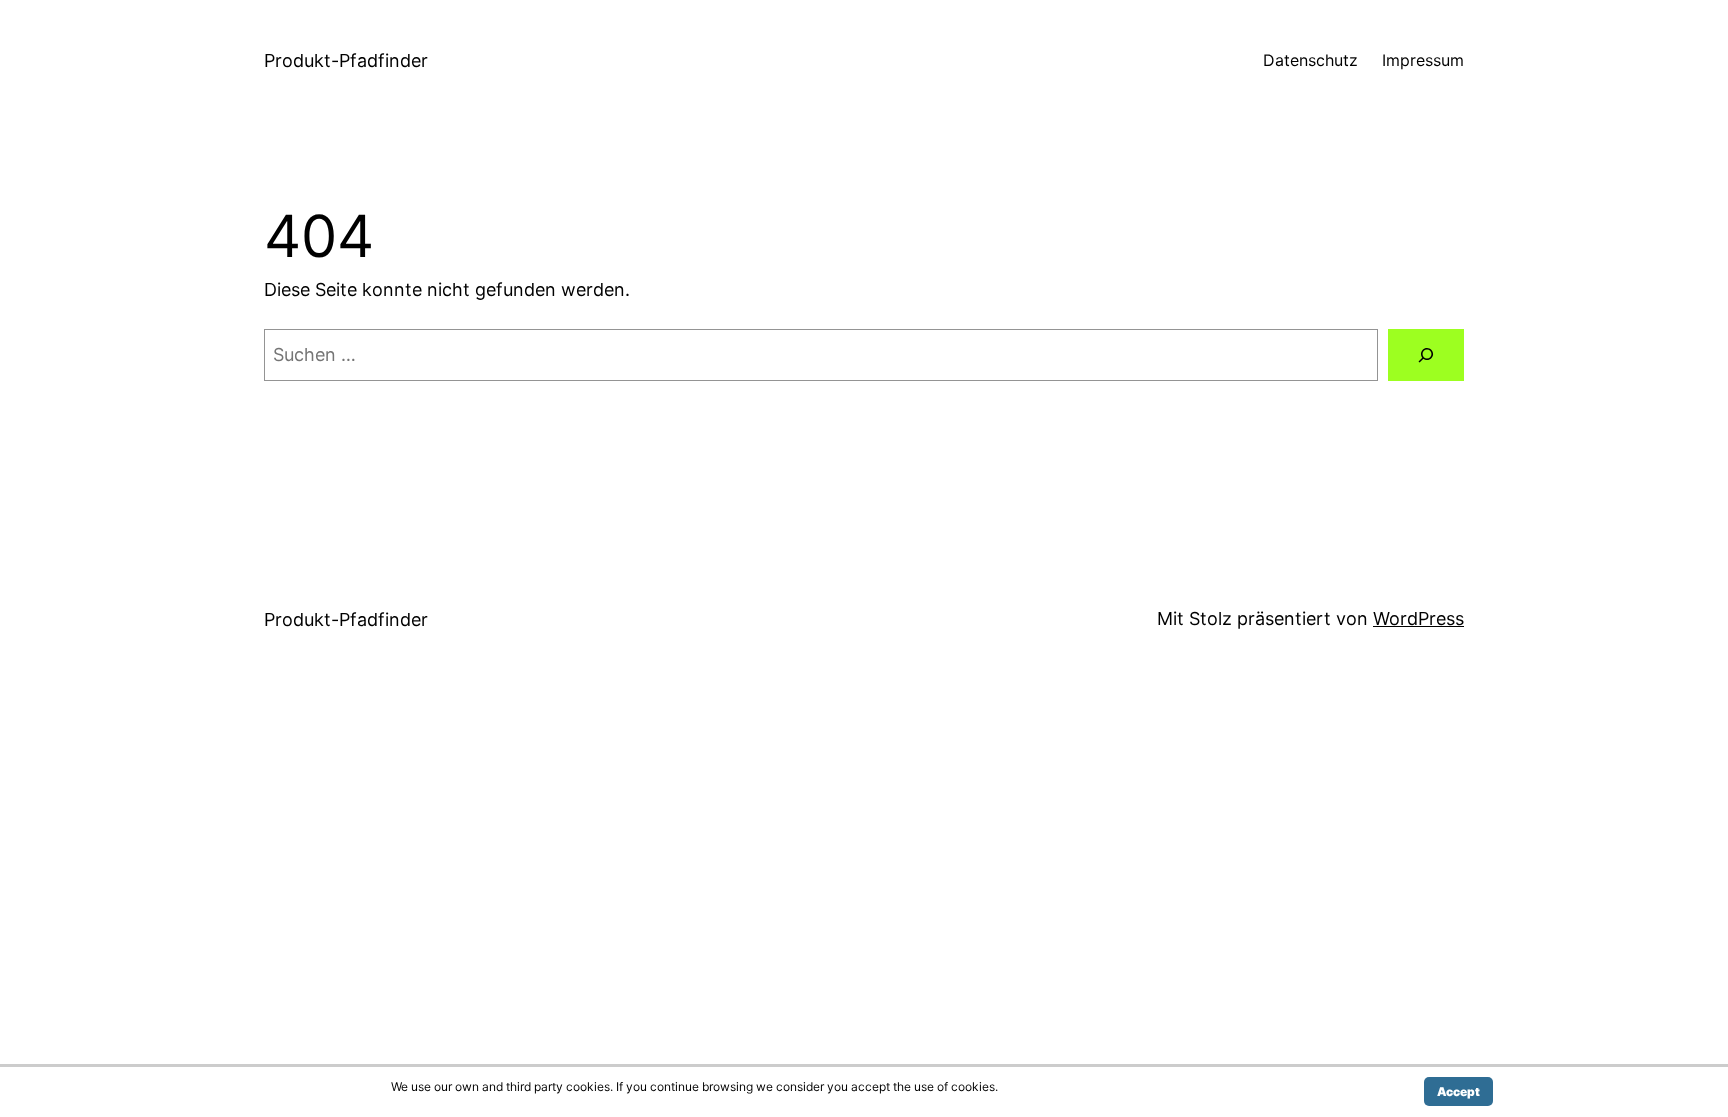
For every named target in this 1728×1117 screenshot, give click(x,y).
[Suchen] (1426, 355)
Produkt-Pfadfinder (346, 60)
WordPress (1418, 618)
